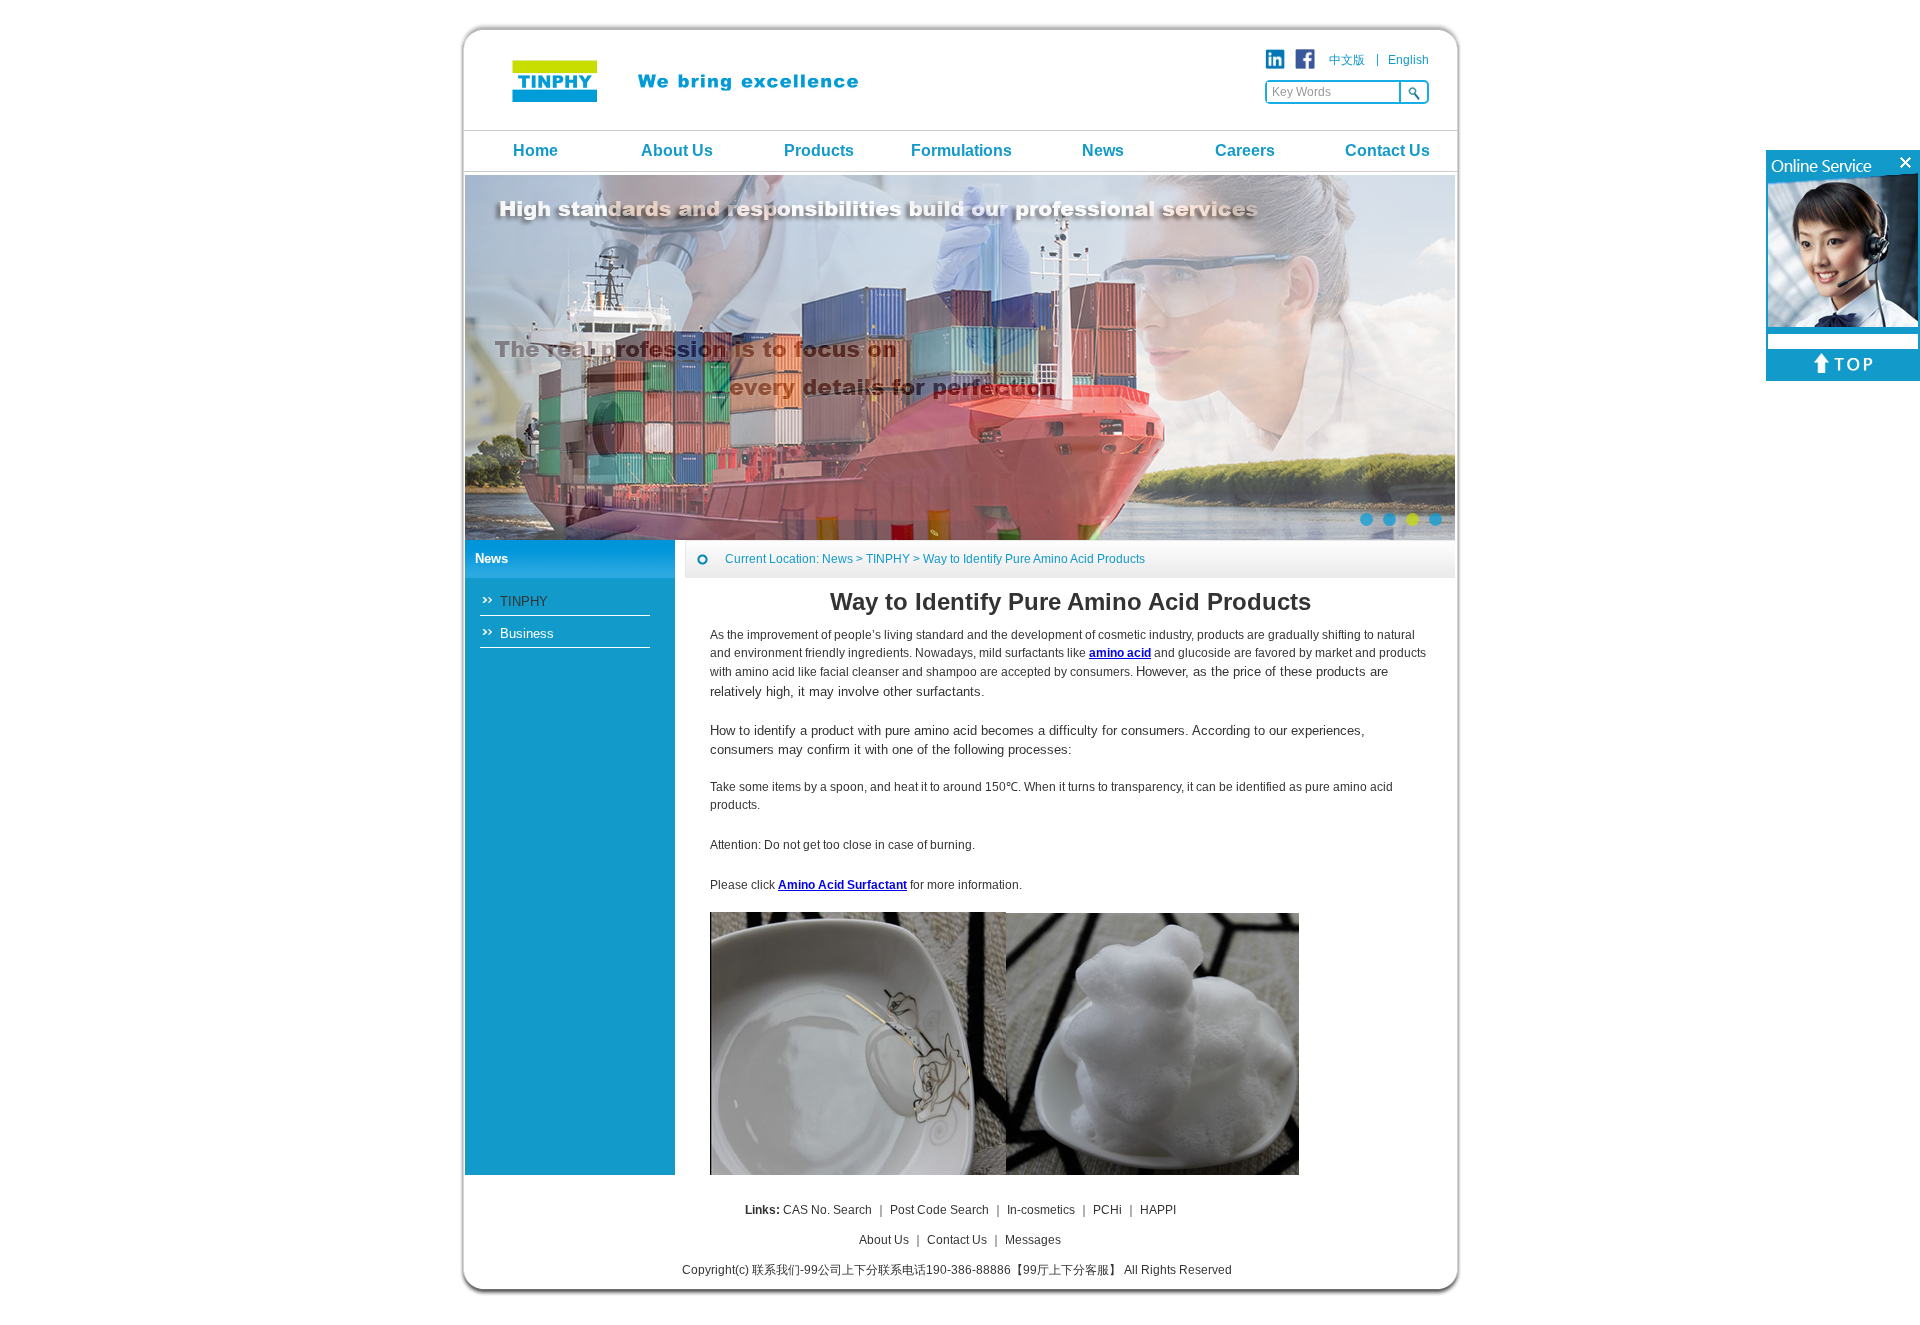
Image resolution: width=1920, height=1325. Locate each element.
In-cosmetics (1041, 1210)
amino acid (1120, 653)
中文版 (1347, 60)
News (1103, 150)
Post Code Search (939, 1210)
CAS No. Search (827, 1210)
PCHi (1107, 1210)
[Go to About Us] (960, 357)
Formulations (961, 150)
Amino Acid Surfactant (842, 885)
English (1408, 60)
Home (535, 150)
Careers (1245, 150)
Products (819, 150)
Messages (1033, 1240)
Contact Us (1387, 150)
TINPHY (524, 601)
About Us (677, 150)
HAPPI (1158, 1210)
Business (527, 633)
